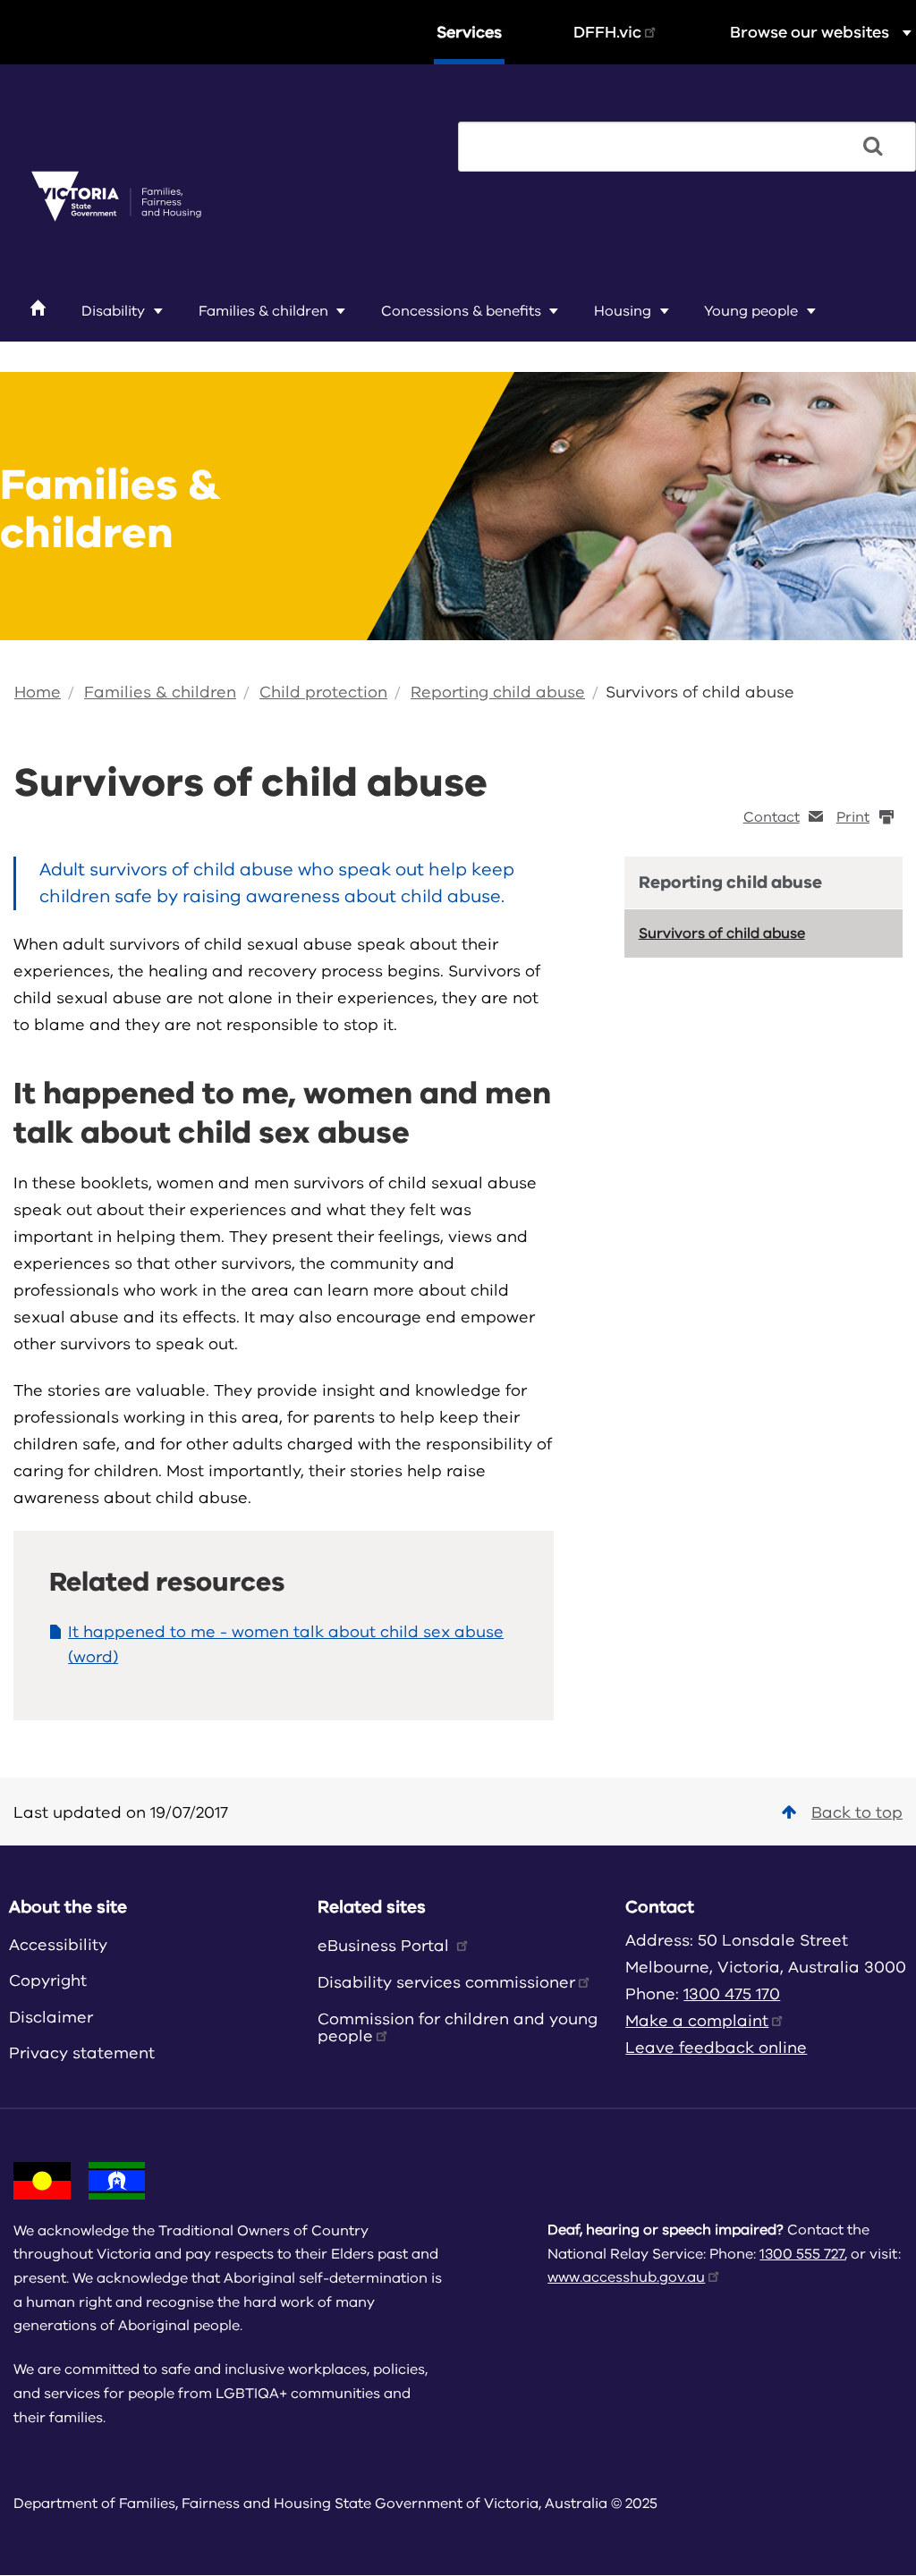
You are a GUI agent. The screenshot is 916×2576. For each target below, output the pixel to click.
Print (853, 817)
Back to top (857, 1812)
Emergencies (83, 352)
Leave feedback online (716, 2048)
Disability (113, 311)
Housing (623, 311)
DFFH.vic (607, 32)
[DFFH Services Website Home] (116, 198)
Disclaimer (51, 2017)
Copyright (48, 1981)
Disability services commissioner (446, 1982)
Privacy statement (82, 2053)
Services (469, 32)
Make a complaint (697, 2021)
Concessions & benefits (461, 311)
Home (38, 692)
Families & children (263, 311)
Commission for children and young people (458, 2027)
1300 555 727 (802, 2254)
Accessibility (58, 1945)
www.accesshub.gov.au (626, 2277)
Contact (772, 817)
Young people (751, 311)
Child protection (323, 692)
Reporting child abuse (498, 692)
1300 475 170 (732, 1994)
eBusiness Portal (386, 1946)
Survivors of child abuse (700, 692)
